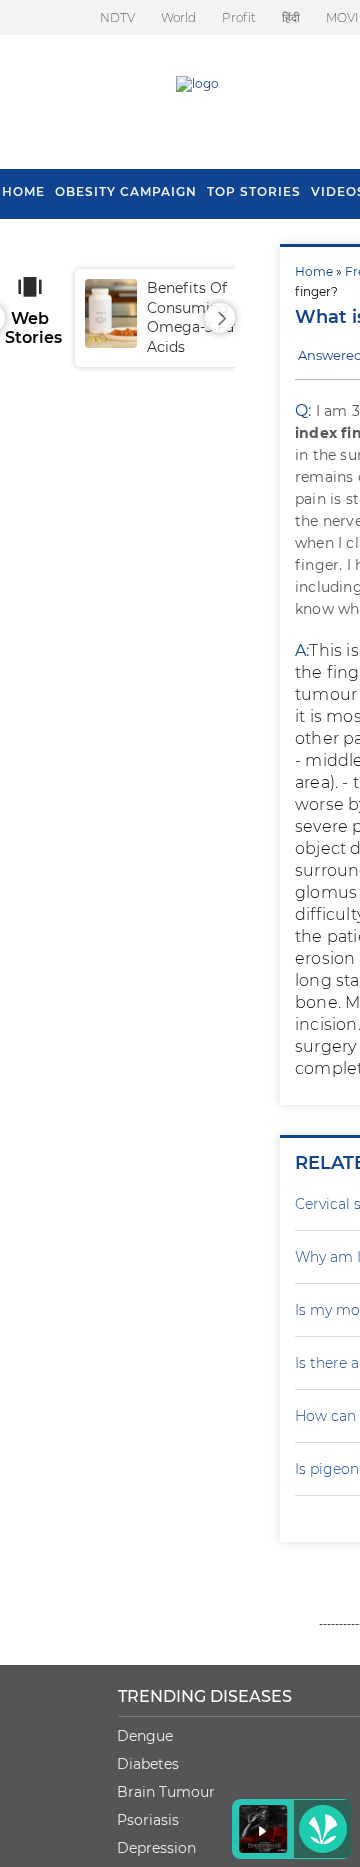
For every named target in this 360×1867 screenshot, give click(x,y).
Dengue (145, 1736)
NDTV (117, 17)
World (178, 17)
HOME (23, 191)
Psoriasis (148, 1820)
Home (314, 271)
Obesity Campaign (126, 191)
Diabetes (148, 1764)
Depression (156, 1848)
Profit (239, 17)
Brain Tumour (166, 1792)
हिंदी (291, 17)
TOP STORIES (254, 191)
